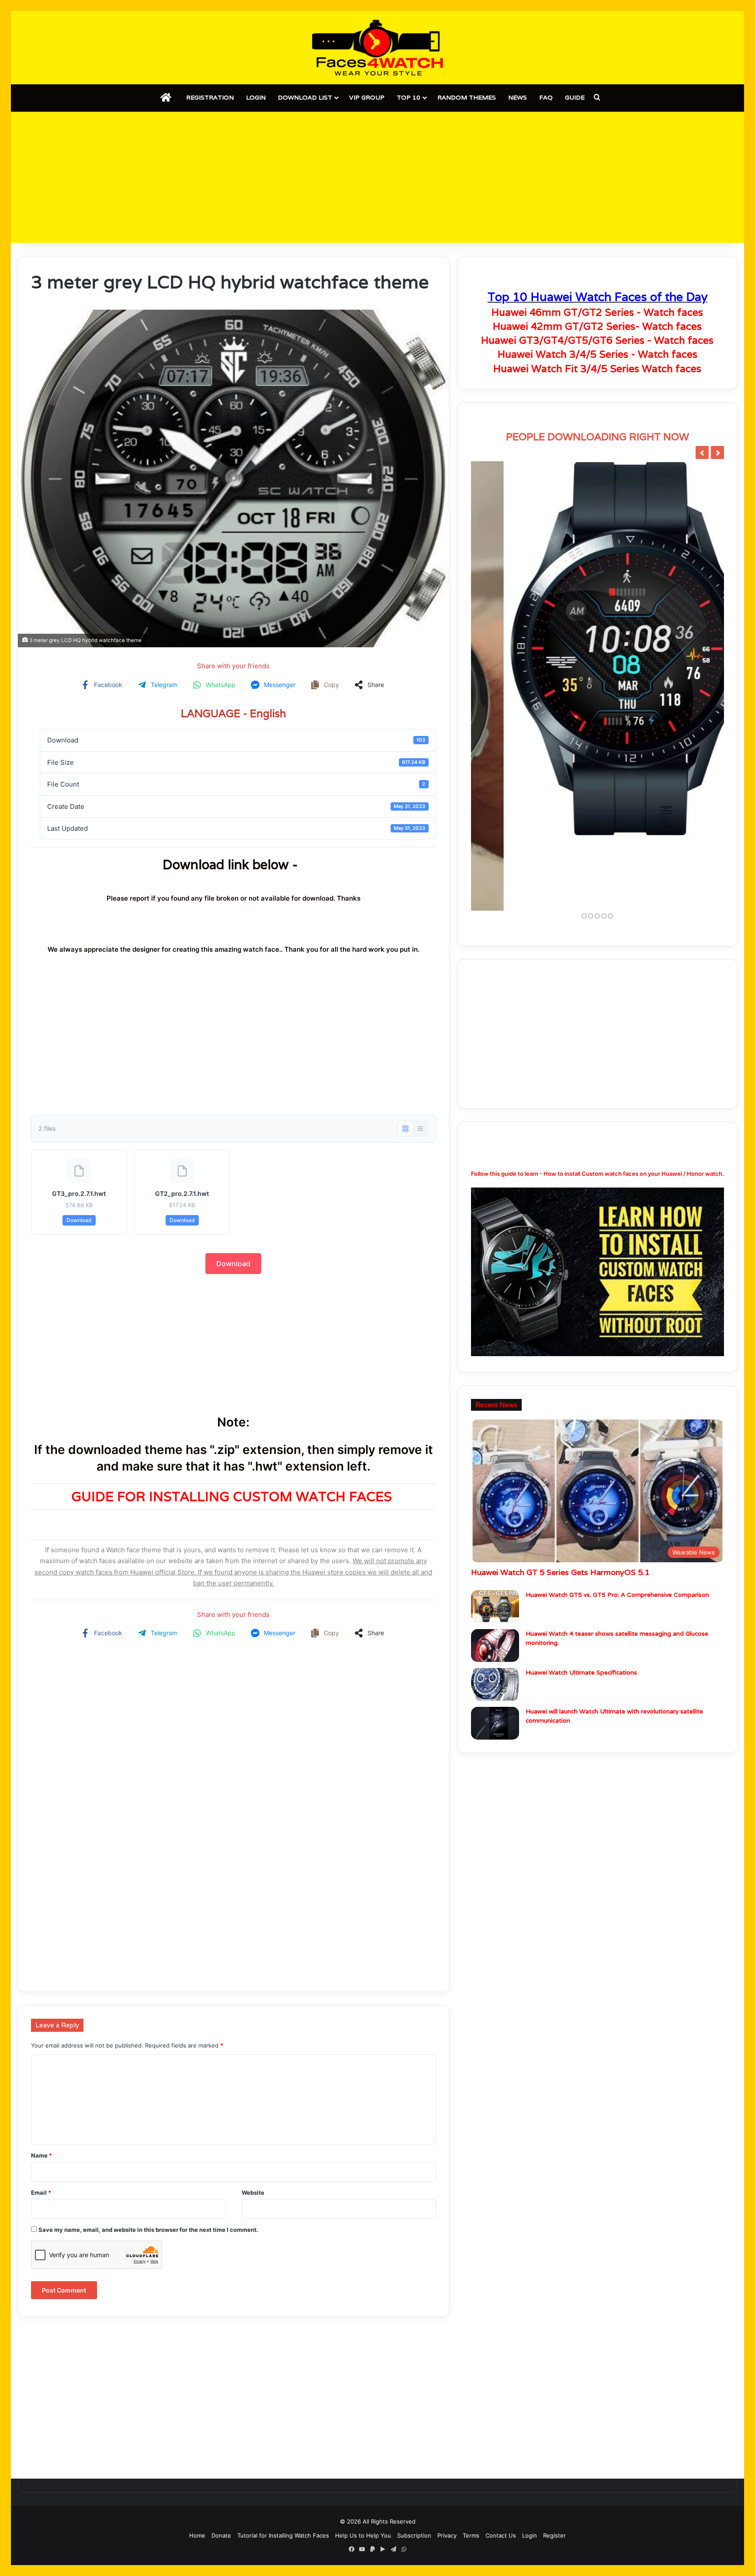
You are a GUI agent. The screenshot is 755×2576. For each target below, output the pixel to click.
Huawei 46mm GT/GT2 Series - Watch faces (597, 312)
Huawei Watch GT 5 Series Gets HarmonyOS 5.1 (560, 1498)
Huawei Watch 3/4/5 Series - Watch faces (597, 354)
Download (79, 1220)
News (518, 97)
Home (197, 2535)
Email (41, 2193)
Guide (575, 97)
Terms (471, 2535)
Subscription (414, 2535)
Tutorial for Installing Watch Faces (283, 2535)
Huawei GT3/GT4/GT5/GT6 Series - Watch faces (597, 340)
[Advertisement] (377, 177)
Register (554, 2535)
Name (42, 2155)
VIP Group (367, 97)
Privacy (447, 2535)
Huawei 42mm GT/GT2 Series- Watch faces (597, 326)
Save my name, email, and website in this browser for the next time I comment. (148, 2230)
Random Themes (467, 97)
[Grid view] (405, 1129)
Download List (305, 97)
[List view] (420, 1129)
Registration (210, 97)
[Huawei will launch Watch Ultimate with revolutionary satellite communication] (495, 1649)
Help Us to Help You (363, 2535)
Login (256, 97)
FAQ (546, 97)
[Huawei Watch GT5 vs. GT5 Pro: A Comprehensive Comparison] (495, 1532)
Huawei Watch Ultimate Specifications (581, 1598)
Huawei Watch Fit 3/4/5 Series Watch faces (597, 369)
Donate (221, 2535)
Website (253, 2193)
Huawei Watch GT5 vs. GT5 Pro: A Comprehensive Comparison (617, 1520)
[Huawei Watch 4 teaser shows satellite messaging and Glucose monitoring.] (495, 1571)
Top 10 (409, 97)
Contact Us (501, 2535)
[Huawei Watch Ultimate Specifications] (495, 1610)
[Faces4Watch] (377, 48)
